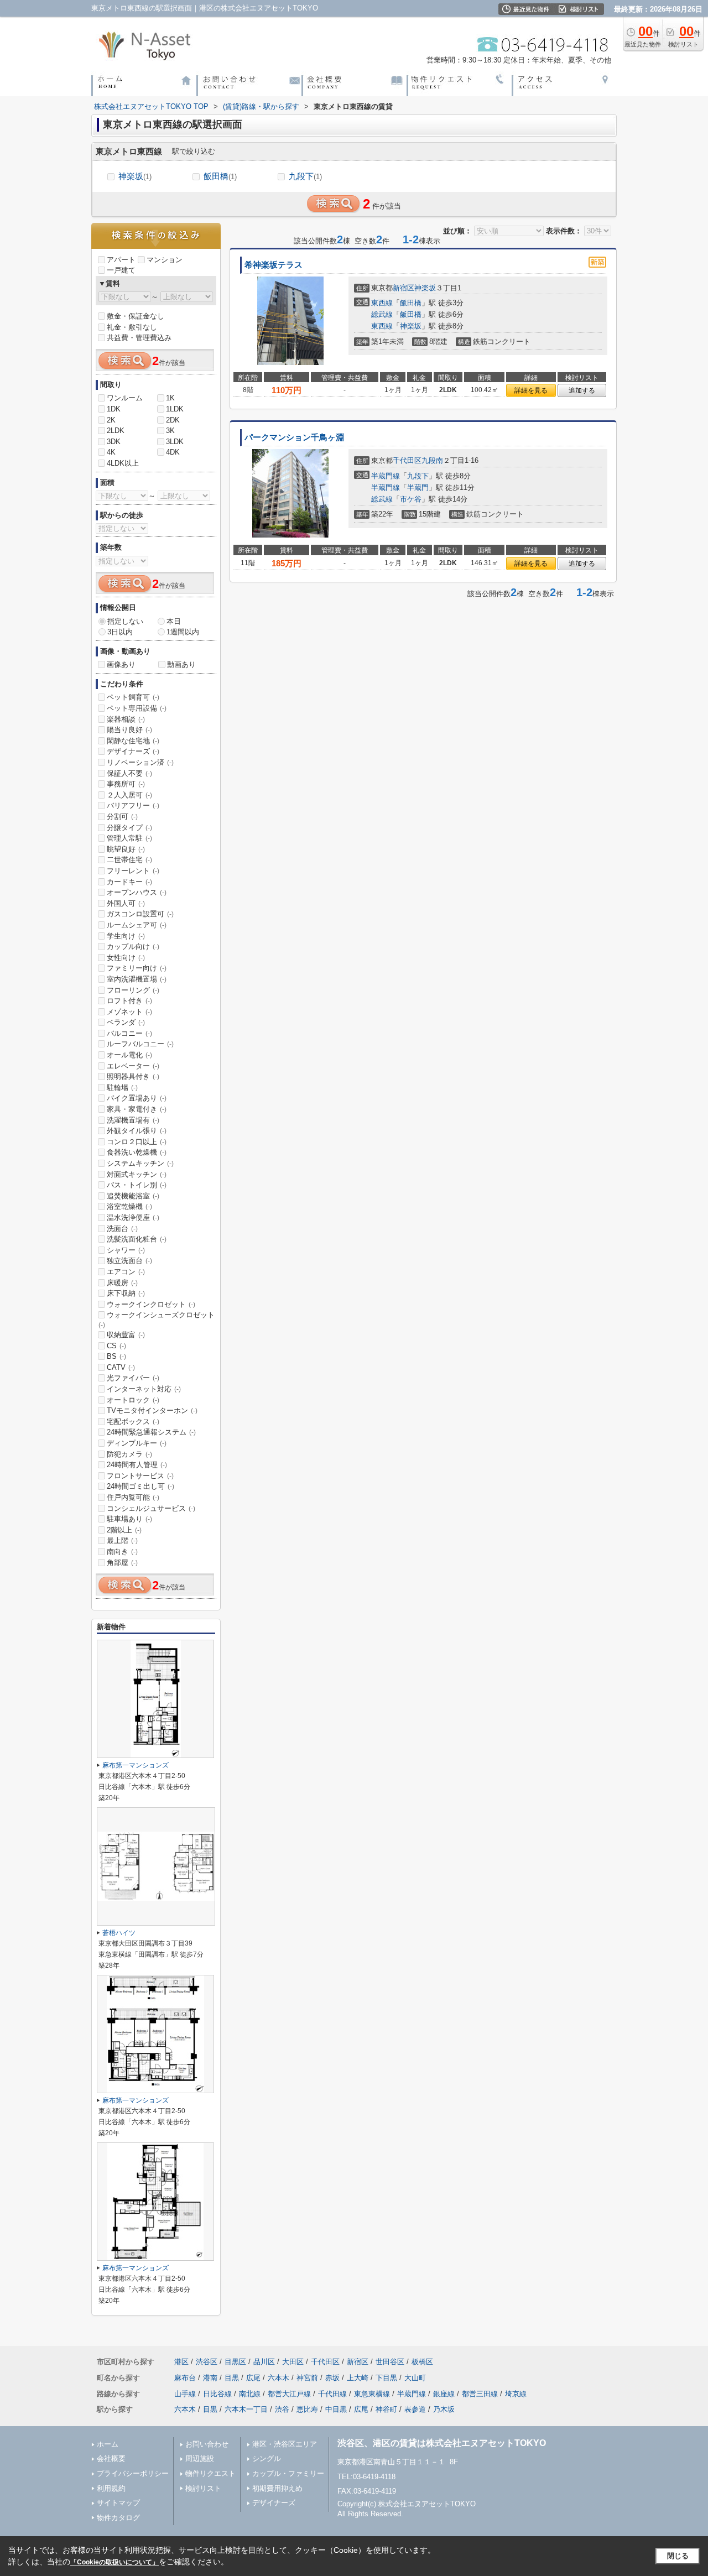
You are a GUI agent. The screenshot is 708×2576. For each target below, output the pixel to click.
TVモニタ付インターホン (152, 1410)
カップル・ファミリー (288, 2473)
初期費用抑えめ (277, 2488)
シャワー (126, 1250)
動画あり (181, 664)
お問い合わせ (207, 2444)
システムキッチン (140, 1163)
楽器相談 (126, 719)
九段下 (305, 176)
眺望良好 (126, 849)
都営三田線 (480, 2394)
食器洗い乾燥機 (137, 1152)
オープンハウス (137, 892)
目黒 (232, 2378)
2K (111, 420)
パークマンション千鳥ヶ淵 (294, 437)
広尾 (253, 2378)
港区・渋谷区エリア (285, 2444)
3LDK (175, 442)
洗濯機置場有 (133, 1120)
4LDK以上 (123, 463)
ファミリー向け (137, 968)
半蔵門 (418, 487)
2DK (173, 420)
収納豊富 (126, 1335)
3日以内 (120, 632)
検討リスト (203, 2488)
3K (170, 431)
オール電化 (129, 1055)
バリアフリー (133, 805)
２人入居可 (129, 795)
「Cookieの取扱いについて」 (114, 2562)
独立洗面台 (129, 1261)
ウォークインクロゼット (151, 1304)
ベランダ (126, 1022)
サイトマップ (118, 2503)
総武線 (382, 314)
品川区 (264, 2362)
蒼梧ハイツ (119, 1933)
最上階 (122, 1540)
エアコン (126, 1272)
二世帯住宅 (129, 860)
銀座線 (444, 2394)
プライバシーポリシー (133, 2473)
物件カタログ (118, 2518)
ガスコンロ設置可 (140, 914)
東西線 (382, 303)
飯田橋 (220, 176)
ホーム (108, 2444)
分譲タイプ (129, 828)
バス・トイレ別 (137, 1185)
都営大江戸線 (289, 2394)
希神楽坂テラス (274, 265)
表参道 (415, 2409)
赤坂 (332, 2378)
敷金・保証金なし (136, 316)
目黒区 (235, 2362)
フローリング (133, 990)
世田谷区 (390, 2362)
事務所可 (126, 784)
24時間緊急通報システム (151, 1432)
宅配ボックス (133, 1422)
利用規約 (111, 2488)
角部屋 (122, 1563)
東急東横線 (372, 2394)
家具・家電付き (137, 1109)
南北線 (250, 2394)
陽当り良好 (129, 730)
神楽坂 (135, 176)
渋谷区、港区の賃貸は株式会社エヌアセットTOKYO (442, 2443)
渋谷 (282, 2409)
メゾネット (129, 1012)
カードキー (129, 882)
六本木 (278, 2378)
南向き (122, 1552)
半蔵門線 (386, 476)
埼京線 (516, 2394)
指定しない (125, 621)
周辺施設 (200, 2458)
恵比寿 (307, 2409)
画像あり (121, 664)
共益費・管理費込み (139, 338)
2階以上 (124, 1530)
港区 (181, 2362)
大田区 (293, 2362)
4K (111, 452)
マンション (165, 260)
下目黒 (386, 2378)
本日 (174, 621)
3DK (114, 442)
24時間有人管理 (137, 1465)
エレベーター (133, 1066)
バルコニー (129, 1033)
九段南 (432, 460)
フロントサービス (140, 1476)
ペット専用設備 (137, 708)
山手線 (185, 2394)
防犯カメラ (129, 1454)
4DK (173, 452)
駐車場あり (129, 1519)
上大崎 (358, 2378)
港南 (210, 2378)
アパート (121, 260)
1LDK (175, 409)
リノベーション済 (140, 762)
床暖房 (122, 1283)
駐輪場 (122, 1088)
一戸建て (121, 270)
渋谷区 (207, 2362)
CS (116, 1346)
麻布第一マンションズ (136, 1765)
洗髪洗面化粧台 (137, 1239)
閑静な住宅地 (133, 741)
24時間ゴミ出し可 (140, 1486)
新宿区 (404, 288)
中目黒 (336, 2409)
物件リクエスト (210, 2473)
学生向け (126, 936)
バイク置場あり (137, 1098)
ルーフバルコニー (140, 1044)
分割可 (122, 817)
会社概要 (111, 2458)
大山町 (415, 2378)
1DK (114, 409)
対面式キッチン (137, 1174)
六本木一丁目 (246, 2409)
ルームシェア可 (137, 925)
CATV (121, 1367)
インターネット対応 (144, 1389)
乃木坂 (444, 2409)
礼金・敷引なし (132, 327)
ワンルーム (125, 398)
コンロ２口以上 (137, 1142)
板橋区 (422, 2362)
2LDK (116, 431)
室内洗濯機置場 (137, 979)
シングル (267, 2458)
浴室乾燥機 (129, 1206)
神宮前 (307, 2378)
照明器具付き (133, 1076)
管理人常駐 (129, 838)
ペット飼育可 (133, 697)
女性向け (126, 958)
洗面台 (122, 1229)
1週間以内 (183, 632)
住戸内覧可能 (133, 1497)
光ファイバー (133, 1378)
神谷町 (386, 2409)
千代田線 (332, 2394)
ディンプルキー (137, 1443)
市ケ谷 (411, 499)
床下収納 (126, 1293)
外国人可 (126, 903)
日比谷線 (217, 2394)
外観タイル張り (137, 1131)
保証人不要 (129, 773)
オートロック (133, 1400)
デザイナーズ (133, 751)
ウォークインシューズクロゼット (157, 1320)
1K (170, 398)
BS (116, 1356)
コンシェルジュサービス (151, 1508)
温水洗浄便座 (133, 1217)
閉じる (678, 2556)
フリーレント (133, 871)
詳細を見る (531, 390)
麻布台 (185, 2378)
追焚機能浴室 (133, 1196)
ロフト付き (129, 1001)
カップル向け (133, 947)
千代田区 (407, 460)
